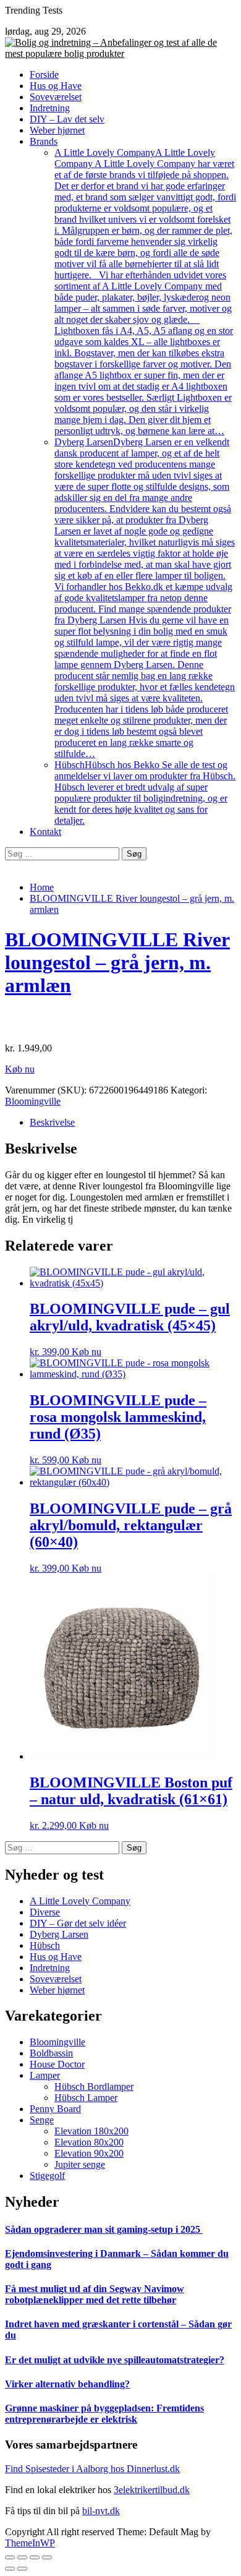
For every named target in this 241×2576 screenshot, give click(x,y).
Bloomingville (33, 1101)
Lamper (45, 2075)
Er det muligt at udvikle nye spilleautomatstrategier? (115, 2360)
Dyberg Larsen (145, 598)
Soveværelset (56, 97)
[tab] (133, 1123)
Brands (44, 141)
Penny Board (55, 2109)
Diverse (45, 1912)
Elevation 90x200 (89, 2153)
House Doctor (57, 2064)
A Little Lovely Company (145, 292)
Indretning (50, 108)
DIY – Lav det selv (67, 119)
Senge (42, 2120)
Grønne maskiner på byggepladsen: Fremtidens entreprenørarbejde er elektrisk (104, 2414)
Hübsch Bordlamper (94, 2086)
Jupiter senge (80, 2164)
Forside (44, 75)
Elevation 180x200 (91, 2131)
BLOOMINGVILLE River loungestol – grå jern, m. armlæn (117, 962)
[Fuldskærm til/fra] (35, 2557)
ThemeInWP (30, 2543)
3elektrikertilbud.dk (152, 2490)
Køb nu (20, 1069)
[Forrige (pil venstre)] (10, 2569)
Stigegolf (47, 2176)
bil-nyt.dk (101, 2511)
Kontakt (45, 832)
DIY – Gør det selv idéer (78, 1923)
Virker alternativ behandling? (67, 2384)
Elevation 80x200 (89, 2142)
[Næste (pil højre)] (22, 2569)
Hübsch (145, 793)
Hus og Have (56, 86)
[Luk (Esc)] (10, 2557)
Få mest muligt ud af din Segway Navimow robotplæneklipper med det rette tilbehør (95, 2294)
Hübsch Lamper (86, 2098)
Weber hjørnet (57, 130)
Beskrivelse (52, 1122)
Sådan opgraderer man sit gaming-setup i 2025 (104, 2229)
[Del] (22, 2557)
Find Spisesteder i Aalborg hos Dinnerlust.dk (92, 2469)
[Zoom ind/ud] (47, 2557)
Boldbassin (51, 2053)
